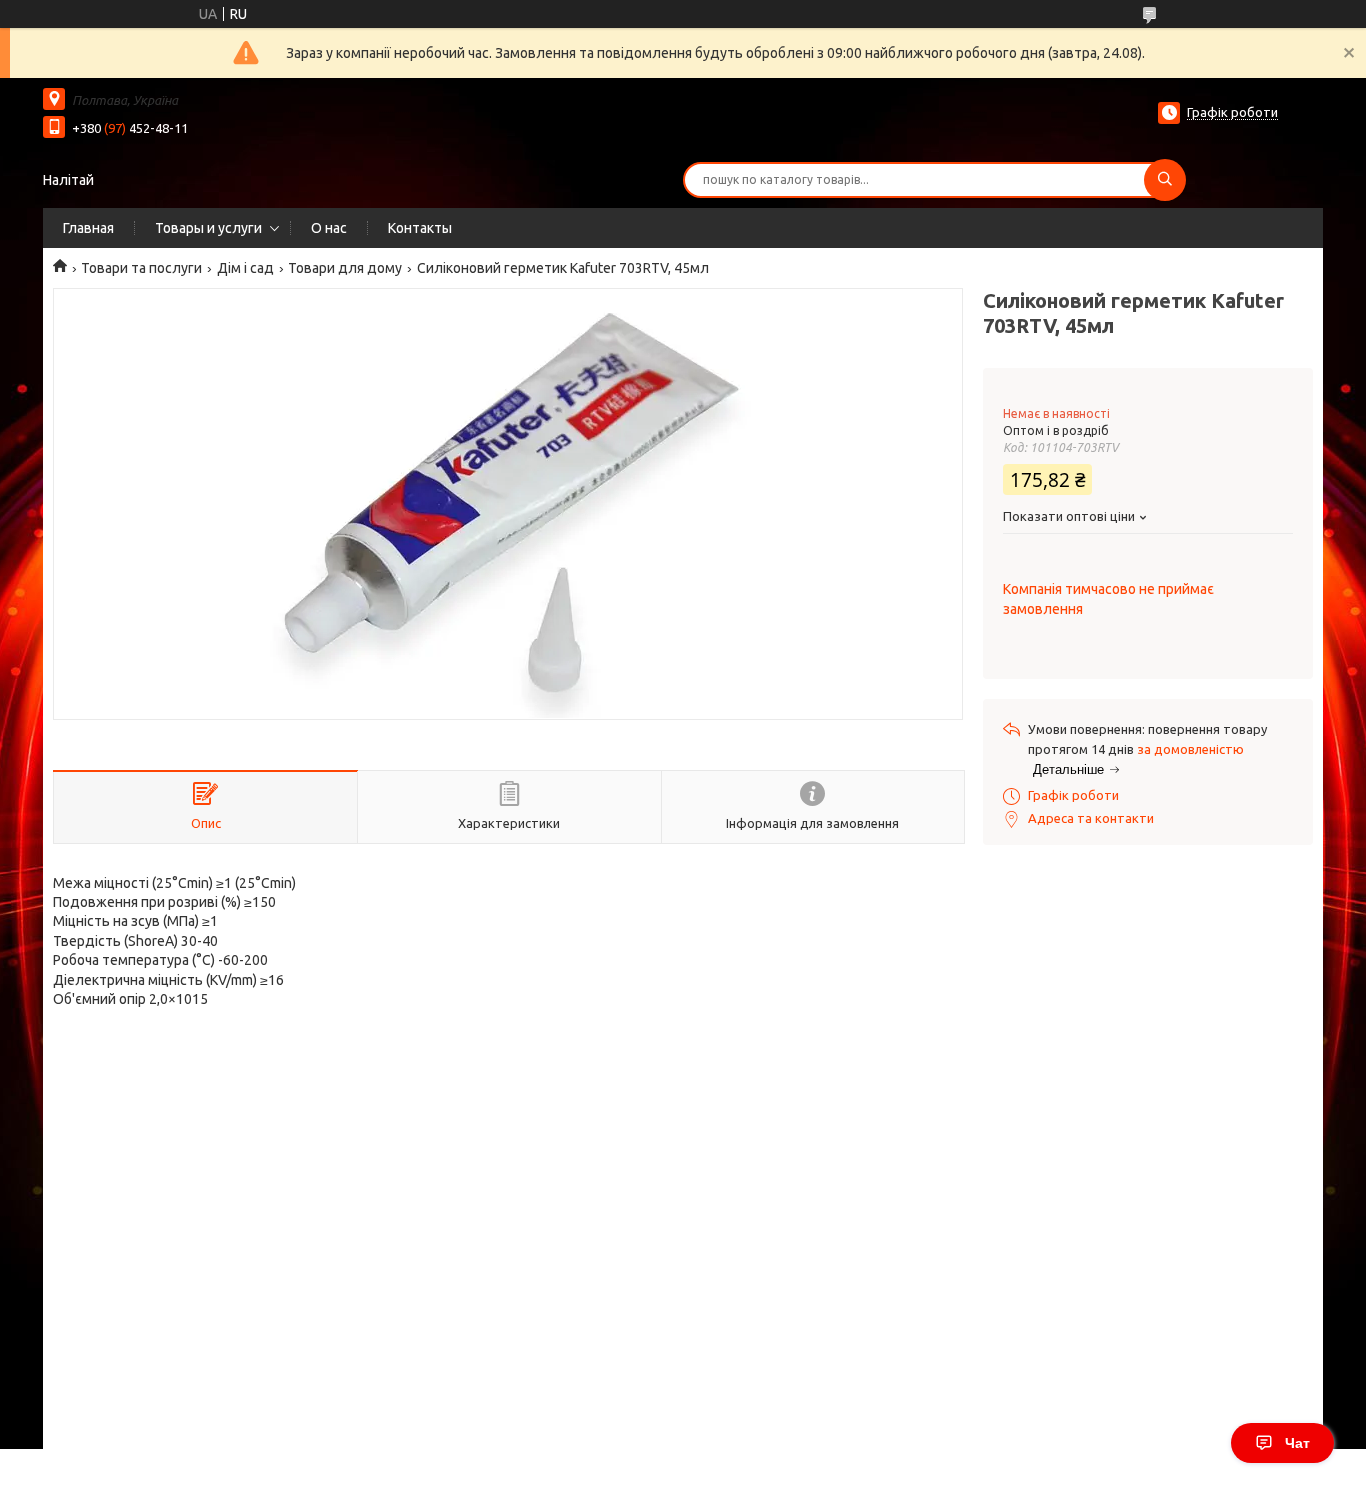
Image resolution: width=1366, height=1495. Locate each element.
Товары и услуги (208, 228)
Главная (88, 228)
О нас (329, 228)
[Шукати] (1165, 180)
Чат (1297, 1443)
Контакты (420, 228)
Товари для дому (345, 268)
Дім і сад (245, 268)
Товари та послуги (141, 268)
